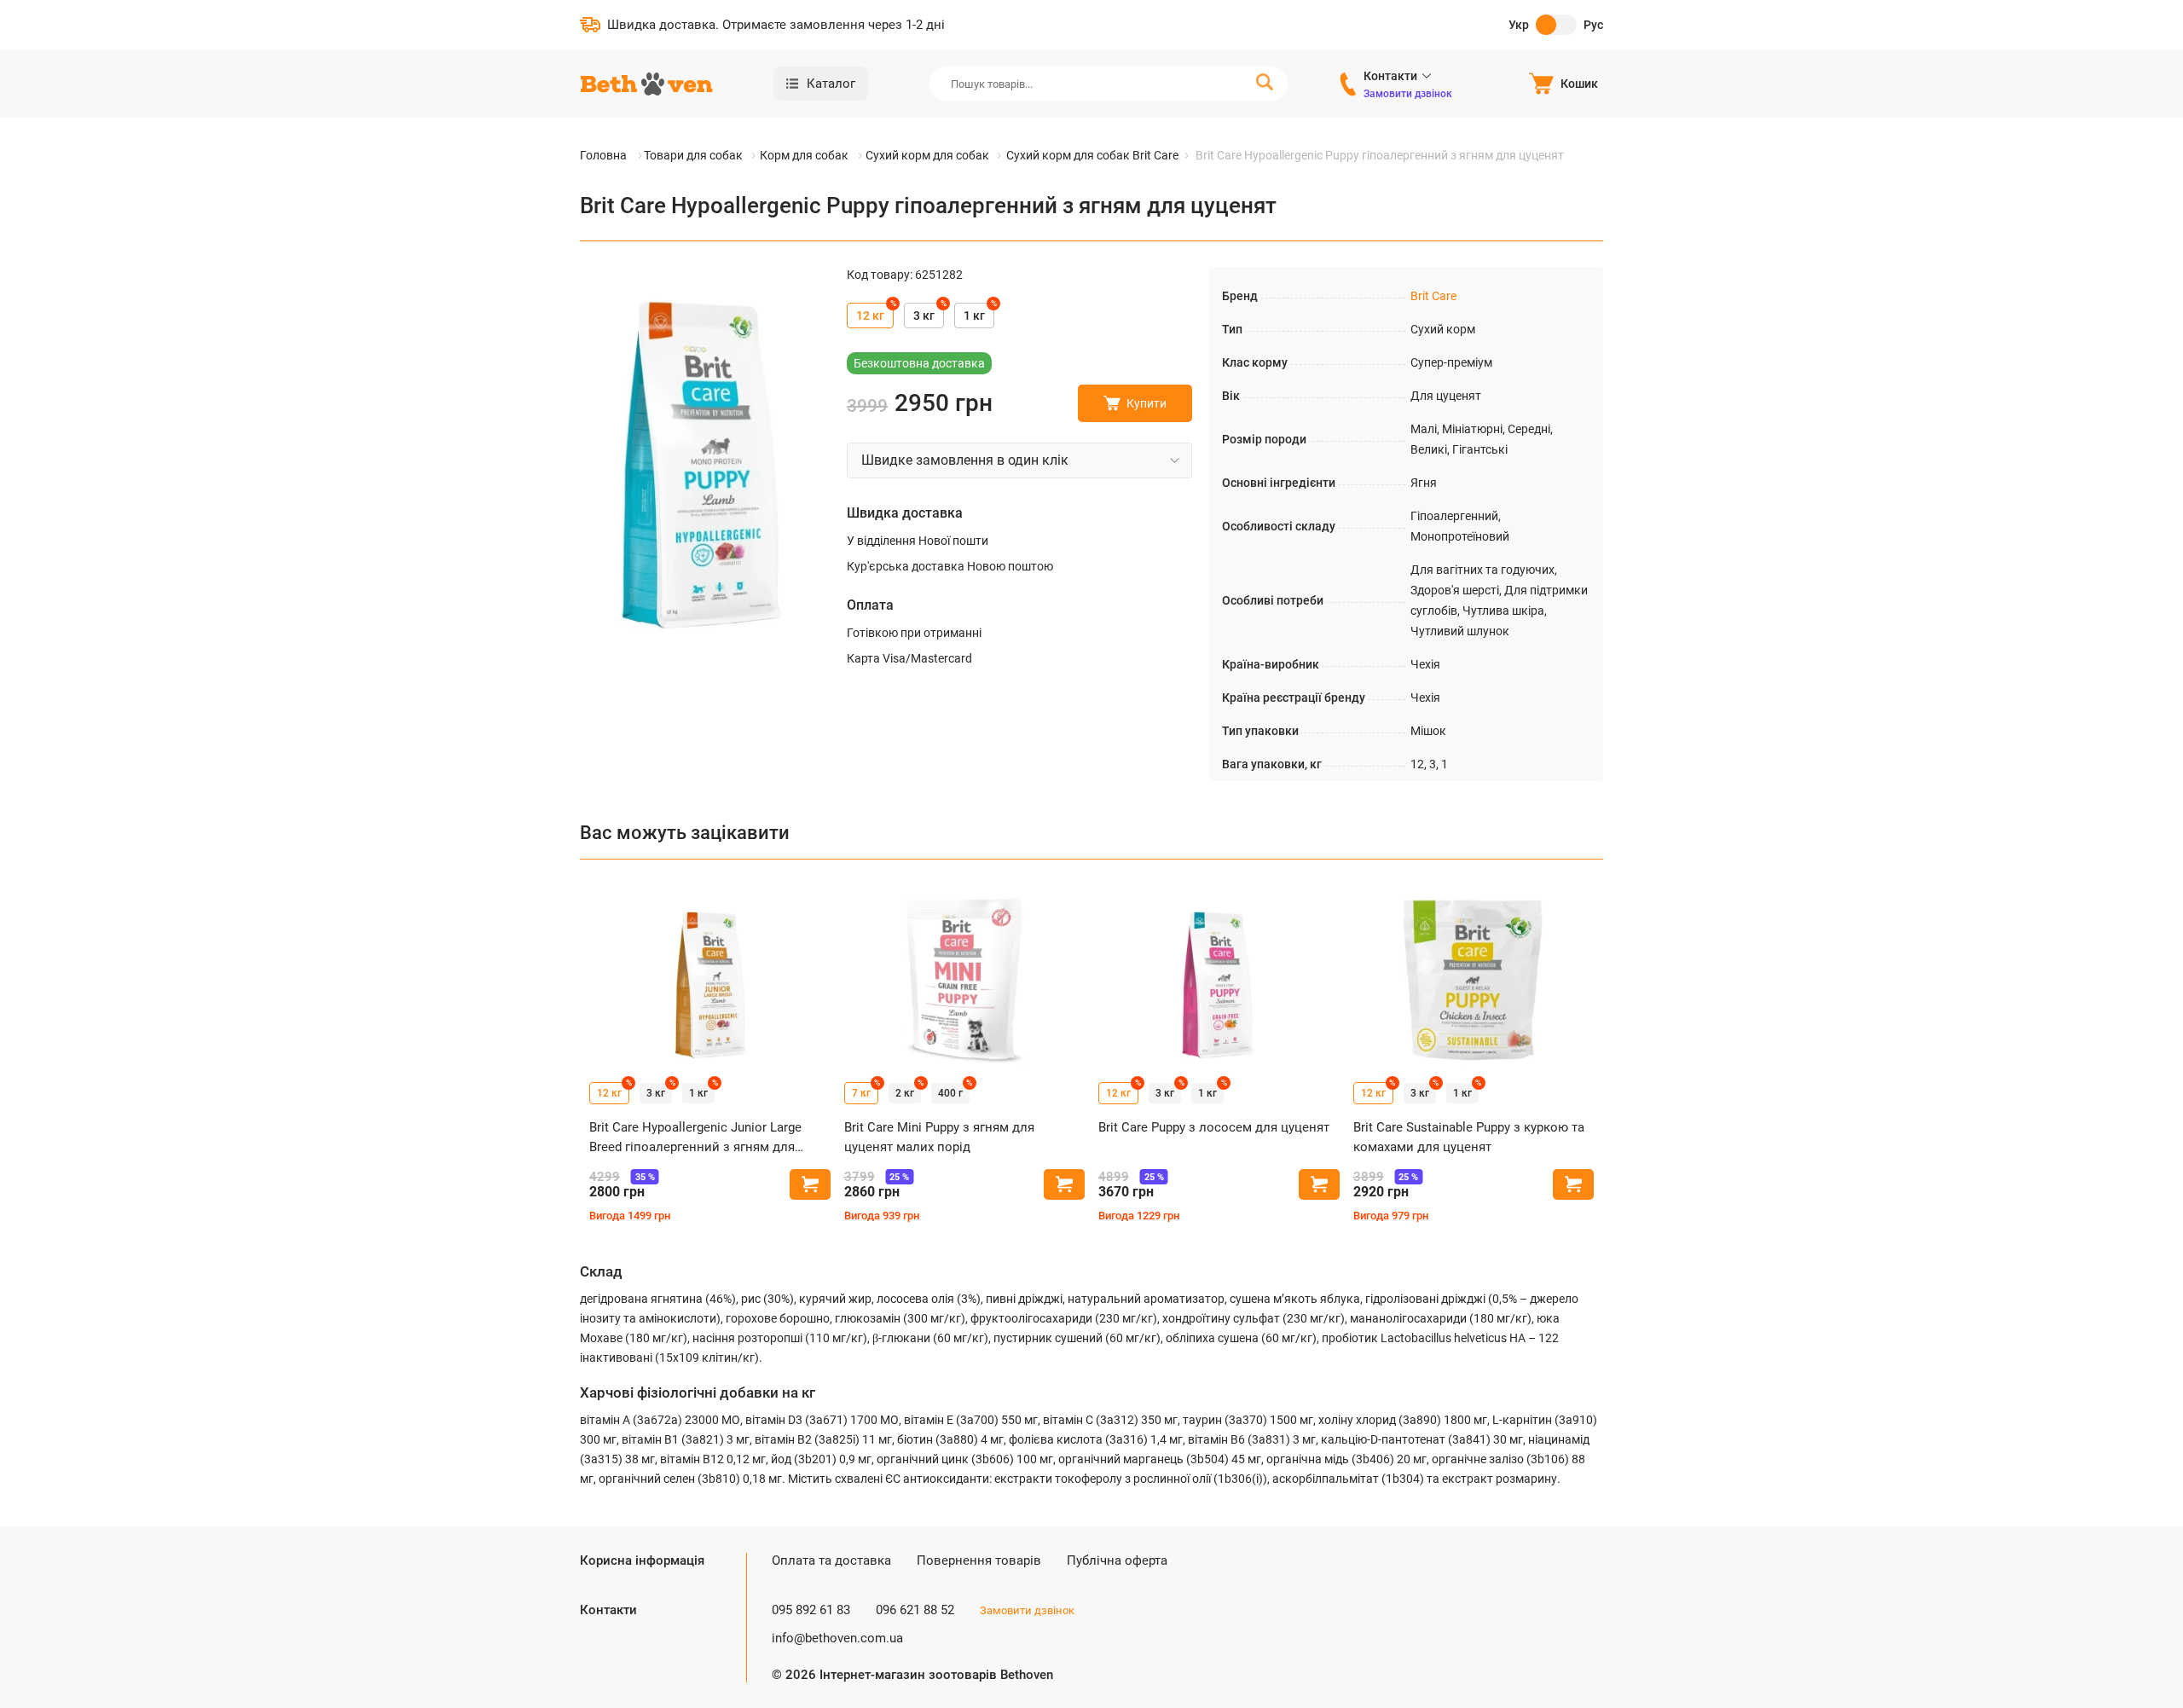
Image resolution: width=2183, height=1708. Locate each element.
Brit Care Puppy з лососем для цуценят (1214, 1127)
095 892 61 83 (811, 1610)
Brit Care (1433, 296)
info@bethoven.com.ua (837, 1638)
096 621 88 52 (915, 1610)
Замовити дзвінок (1408, 94)
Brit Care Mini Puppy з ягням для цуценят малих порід (939, 1137)
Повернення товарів (979, 1560)
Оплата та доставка (831, 1560)
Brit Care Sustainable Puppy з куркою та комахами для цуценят (1469, 1137)
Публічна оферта (1117, 1560)
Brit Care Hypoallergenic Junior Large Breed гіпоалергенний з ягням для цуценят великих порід (695, 1138)
